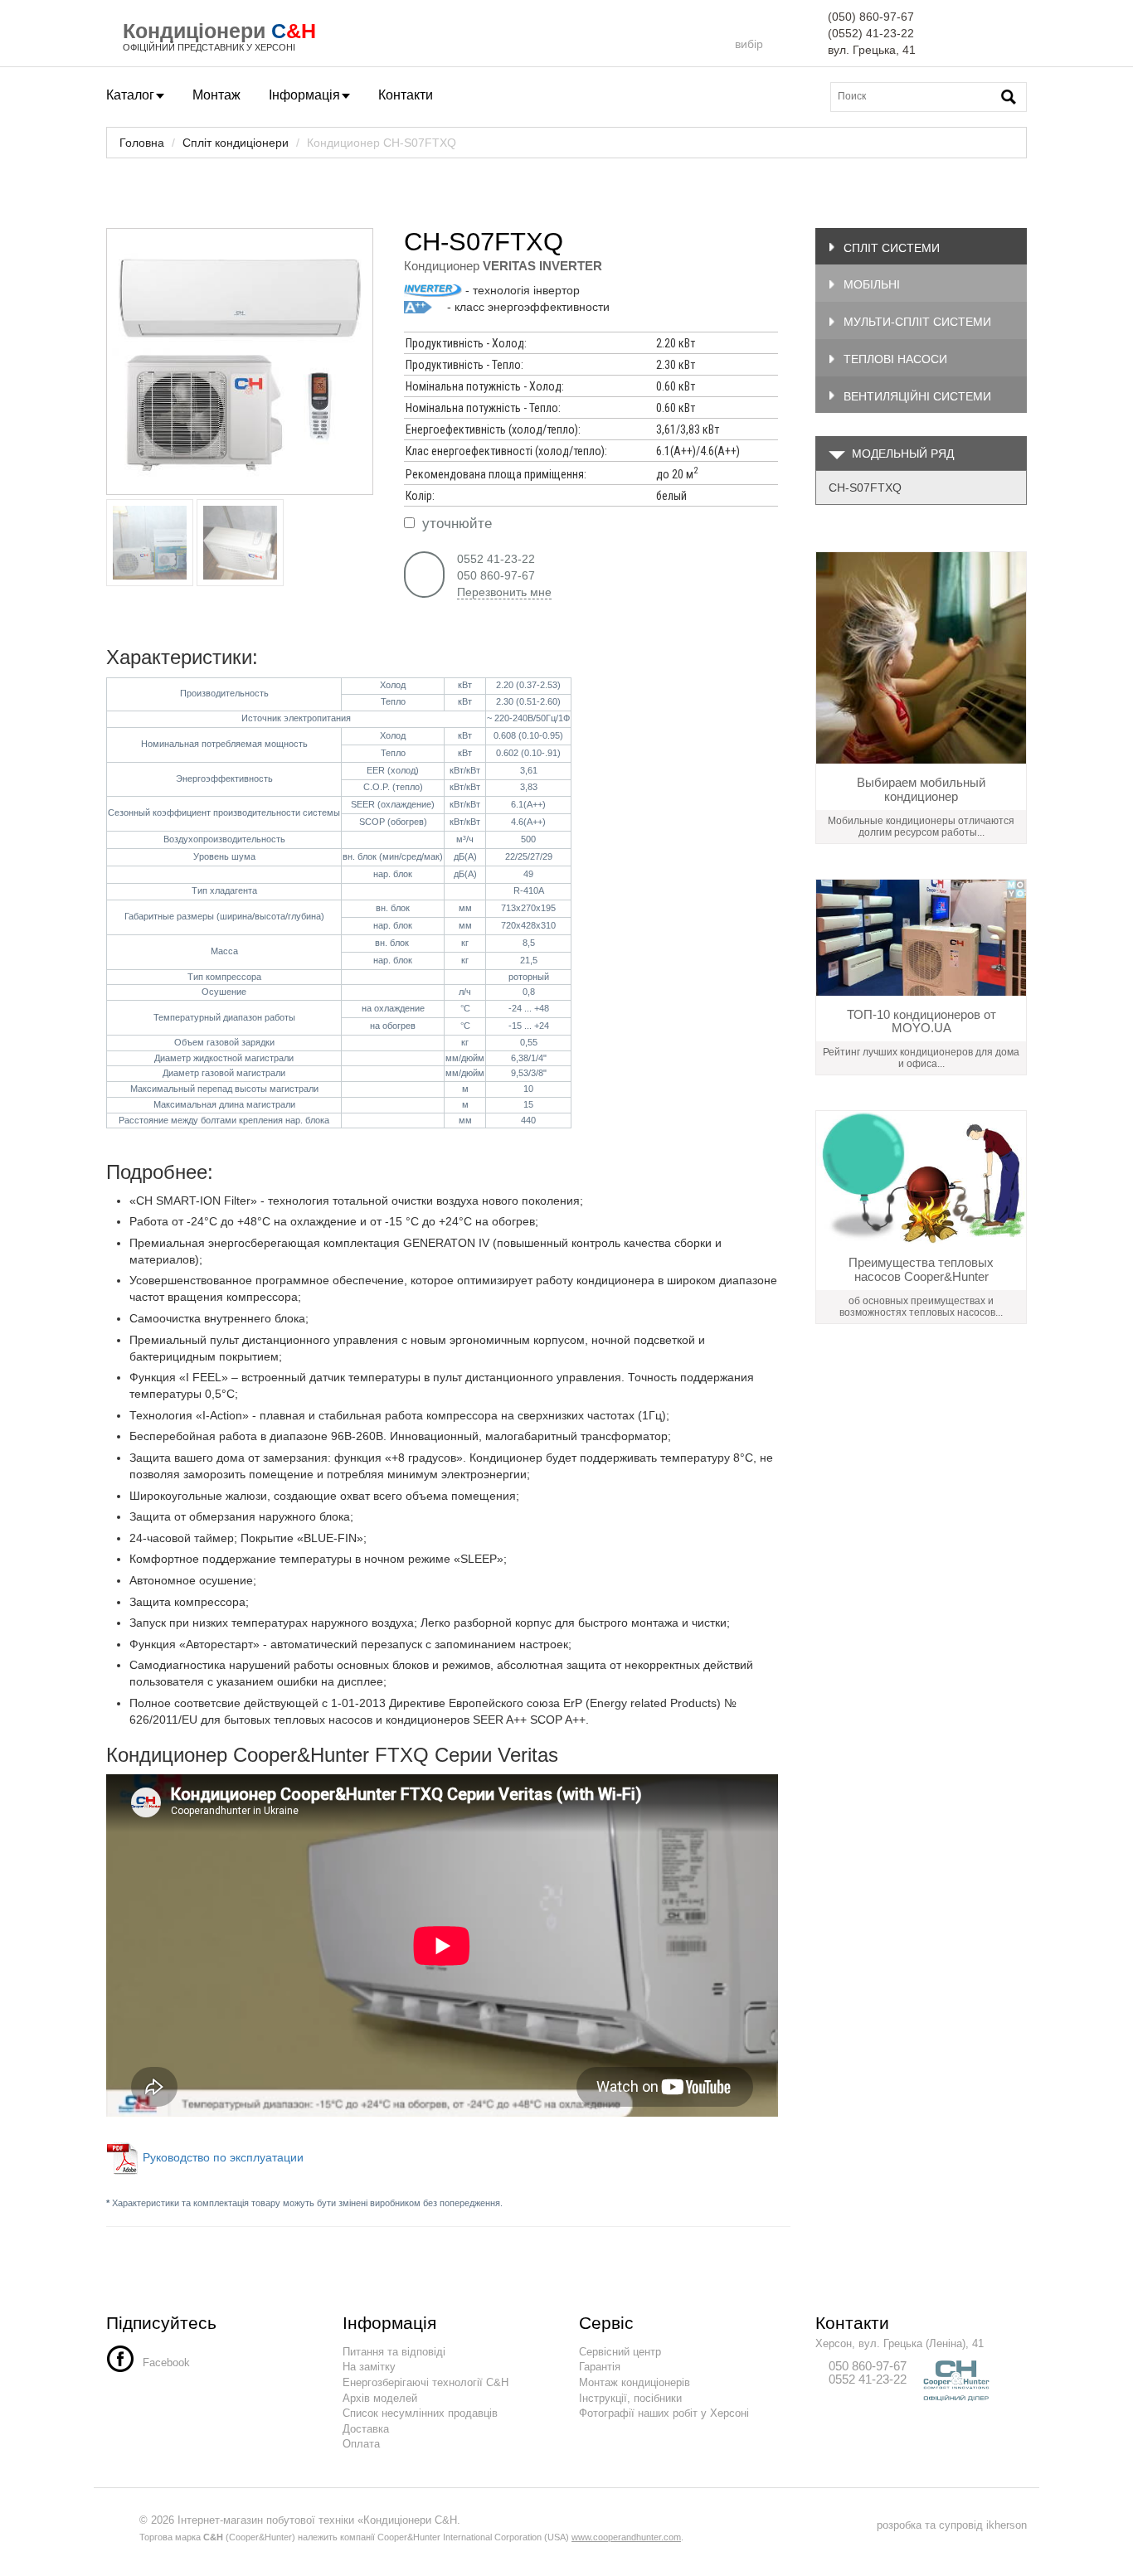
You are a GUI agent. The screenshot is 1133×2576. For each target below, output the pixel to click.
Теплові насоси (895, 359)
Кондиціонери (194, 31)
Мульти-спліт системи (917, 322)
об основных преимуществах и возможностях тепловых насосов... (921, 1307)
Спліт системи (892, 248)
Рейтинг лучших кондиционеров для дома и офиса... (921, 1058)
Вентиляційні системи (917, 396)
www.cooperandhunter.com (626, 2537)
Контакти (406, 95)
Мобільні (872, 284)
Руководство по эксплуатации (225, 2157)
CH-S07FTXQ (865, 488)
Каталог (130, 95)
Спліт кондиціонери (236, 143)
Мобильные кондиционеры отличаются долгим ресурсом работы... (921, 827)
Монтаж (216, 95)
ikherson (1007, 2525)
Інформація (304, 95)
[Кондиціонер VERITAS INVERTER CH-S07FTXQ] (240, 361)
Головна (142, 143)
